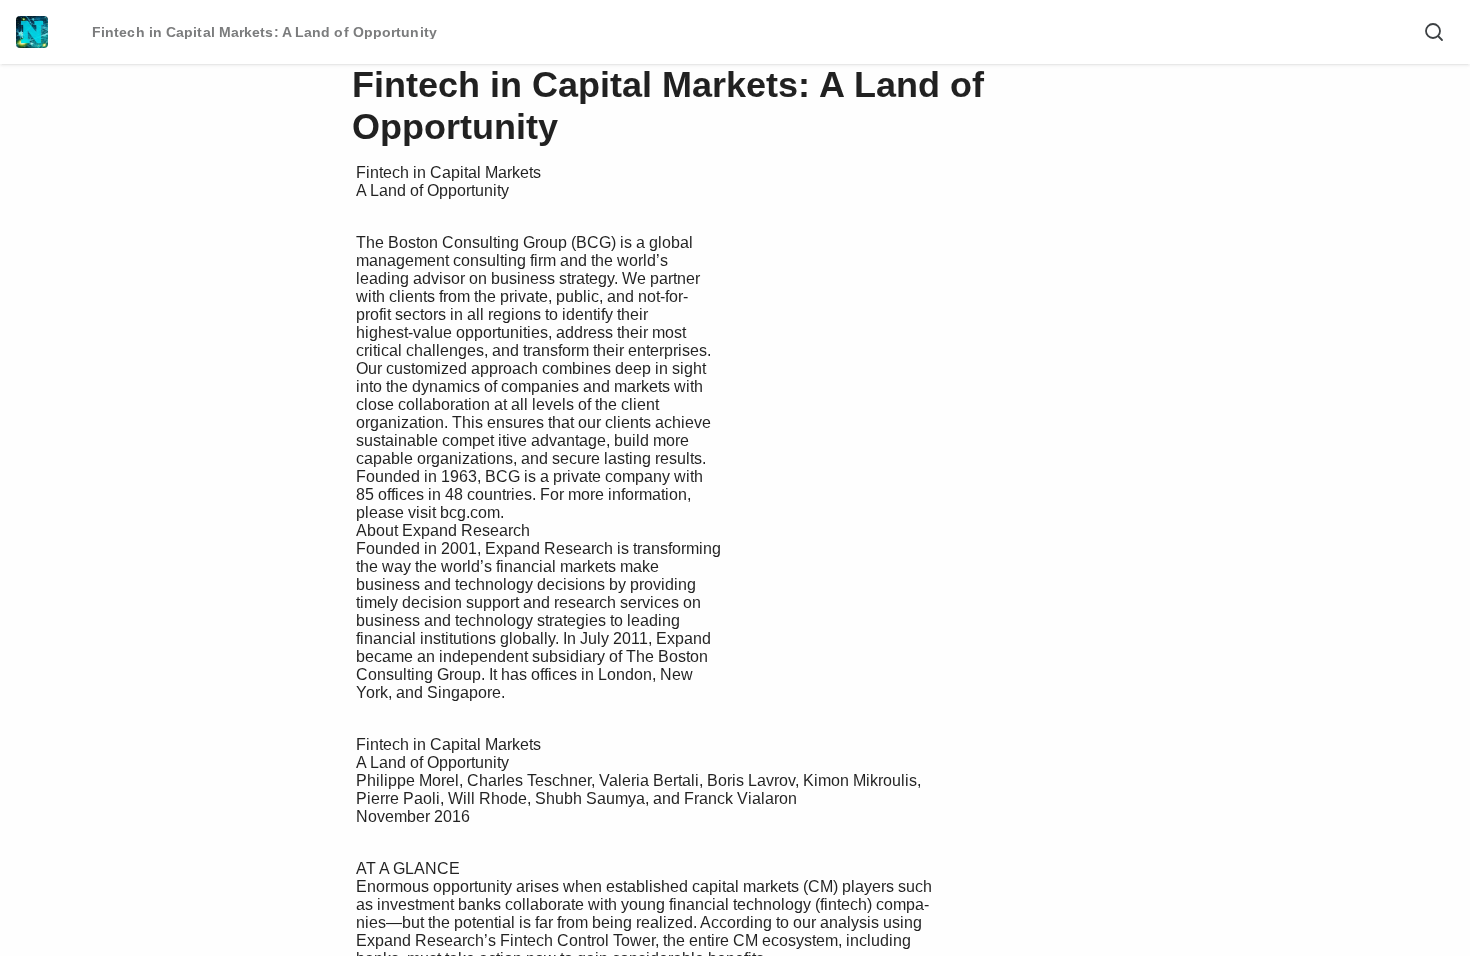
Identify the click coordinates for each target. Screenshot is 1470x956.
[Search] (1434, 32)
